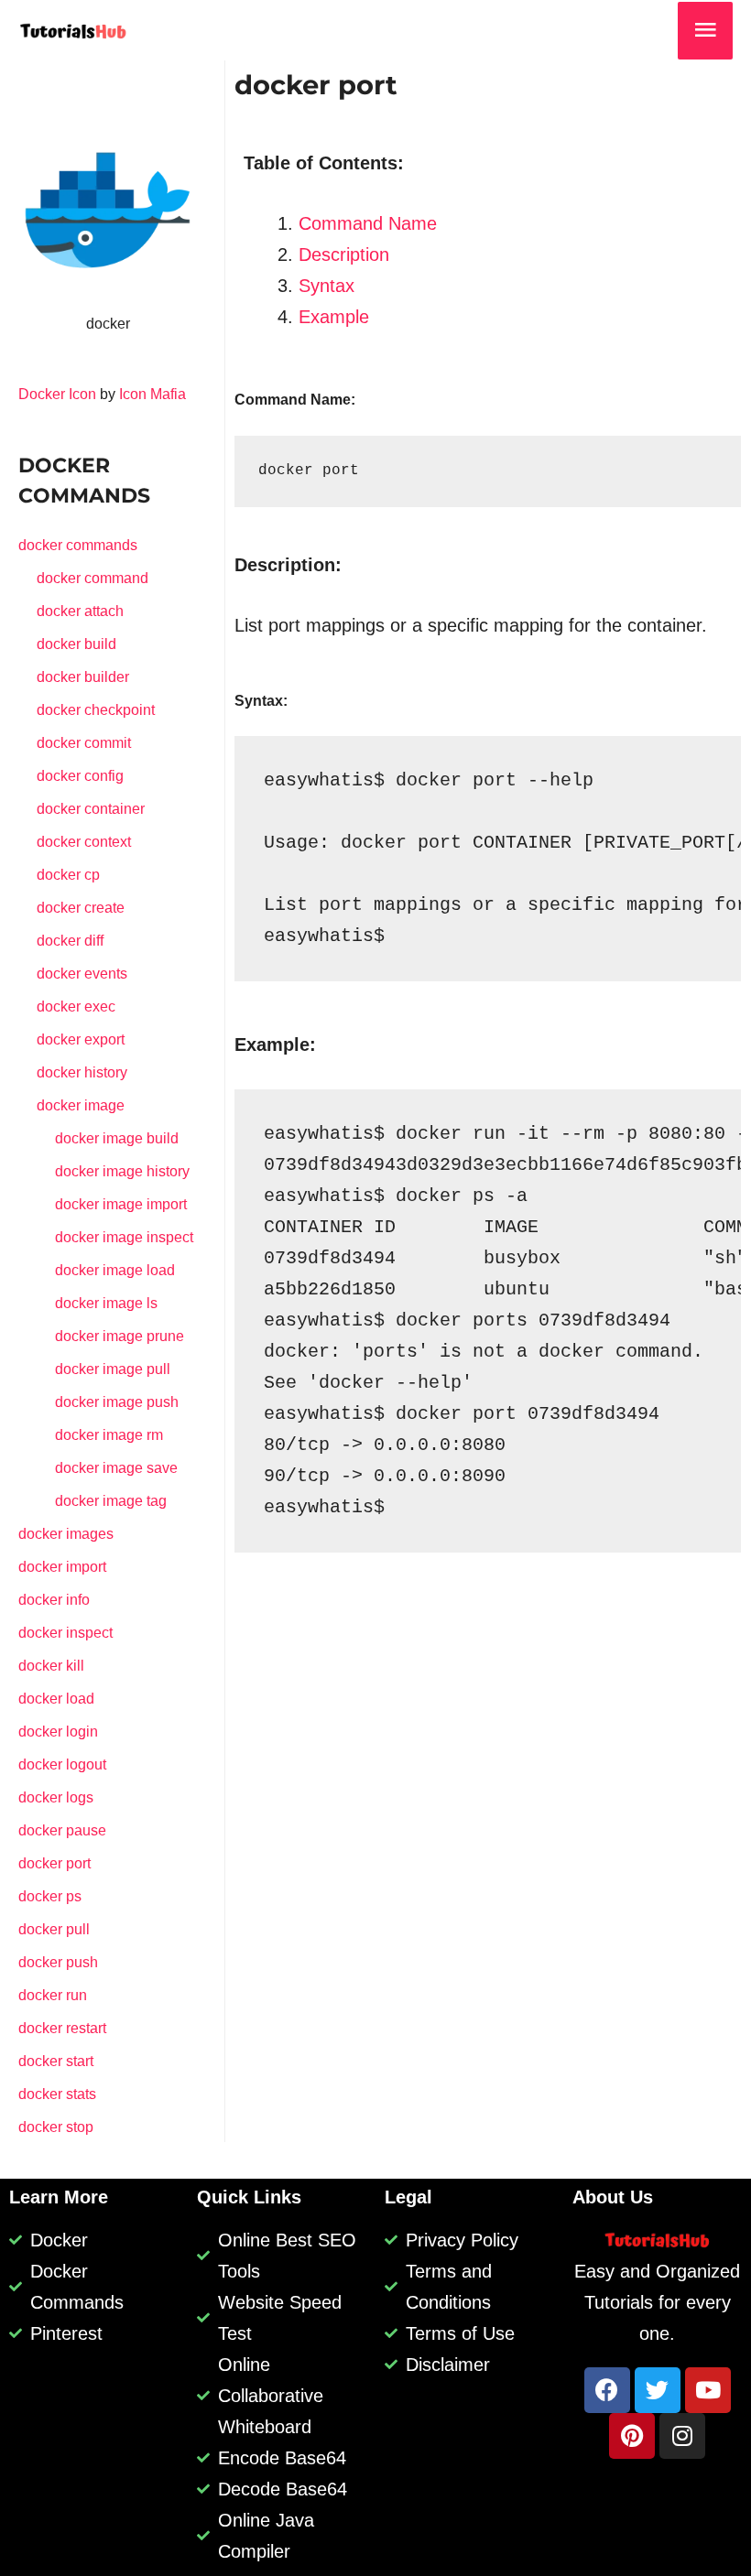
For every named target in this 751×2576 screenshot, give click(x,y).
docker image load (115, 1270)
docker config (80, 776)
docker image (81, 1105)
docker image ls (106, 1303)
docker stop (56, 2127)
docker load (56, 1699)
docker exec (76, 1007)
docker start (56, 2061)
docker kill (51, 1666)
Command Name (368, 223)
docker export (81, 1039)
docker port (54, 1863)
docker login (58, 1732)
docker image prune (120, 1336)
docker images (66, 1534)
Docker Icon (57, 394)
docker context (84, 842)
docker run (53, 1995)
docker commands (78, 545)
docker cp (68, 875)
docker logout (62, 1764)
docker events (82, 974)
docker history (82, 1072)
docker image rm (109, 1435)
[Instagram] (682, 2436)
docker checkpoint (96, 710)
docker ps (50, 1896)
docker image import (121, 1204)
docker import (62, 1567)
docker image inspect (124, 1237)
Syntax (327, 286)
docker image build (117, 1138)
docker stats (57, 2094)
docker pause (62, 1830)
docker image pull (113, 1369)
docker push (58, 1962)
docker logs (56, 1797)
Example (334, 317)
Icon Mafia (152, 394)
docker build (76, 644)
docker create (81, 908)
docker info (54, 1600)
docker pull (54, 1929)
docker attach (80, 611)
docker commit (84, 743)
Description (344, 254)
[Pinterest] (632, 2436)
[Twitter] (658, 2390)
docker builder (83, 677)
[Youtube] (708, 2390)
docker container (91, 809)
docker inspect (65, 1633)
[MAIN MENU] (705, 31)
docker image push (117, 1402)
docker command (93, 578)
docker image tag (111, 1501)
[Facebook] (607, 2390)
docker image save (116, 1468)
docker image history (122, 1171)
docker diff (70, 941)
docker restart (62, 2028)
